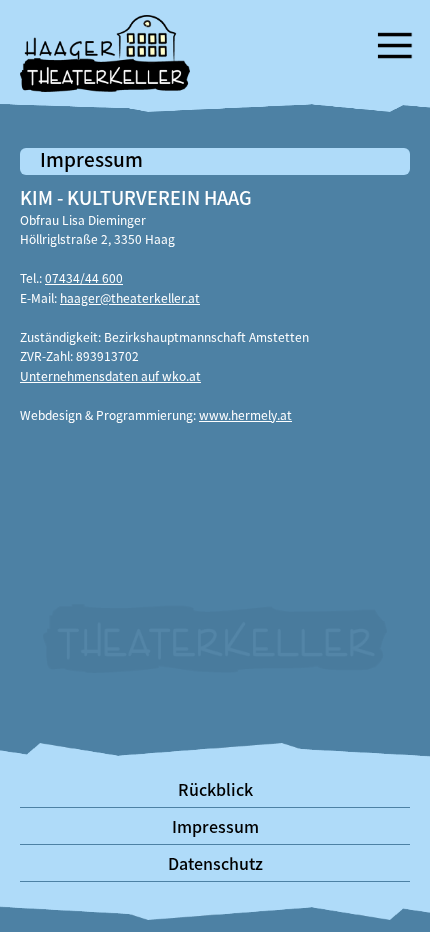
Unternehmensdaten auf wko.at (110, 375)
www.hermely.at (245, 414)
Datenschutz (215, 863)
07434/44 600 (84, 277)
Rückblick (215, 789)
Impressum (215, 826)
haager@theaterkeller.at (130, 297)
